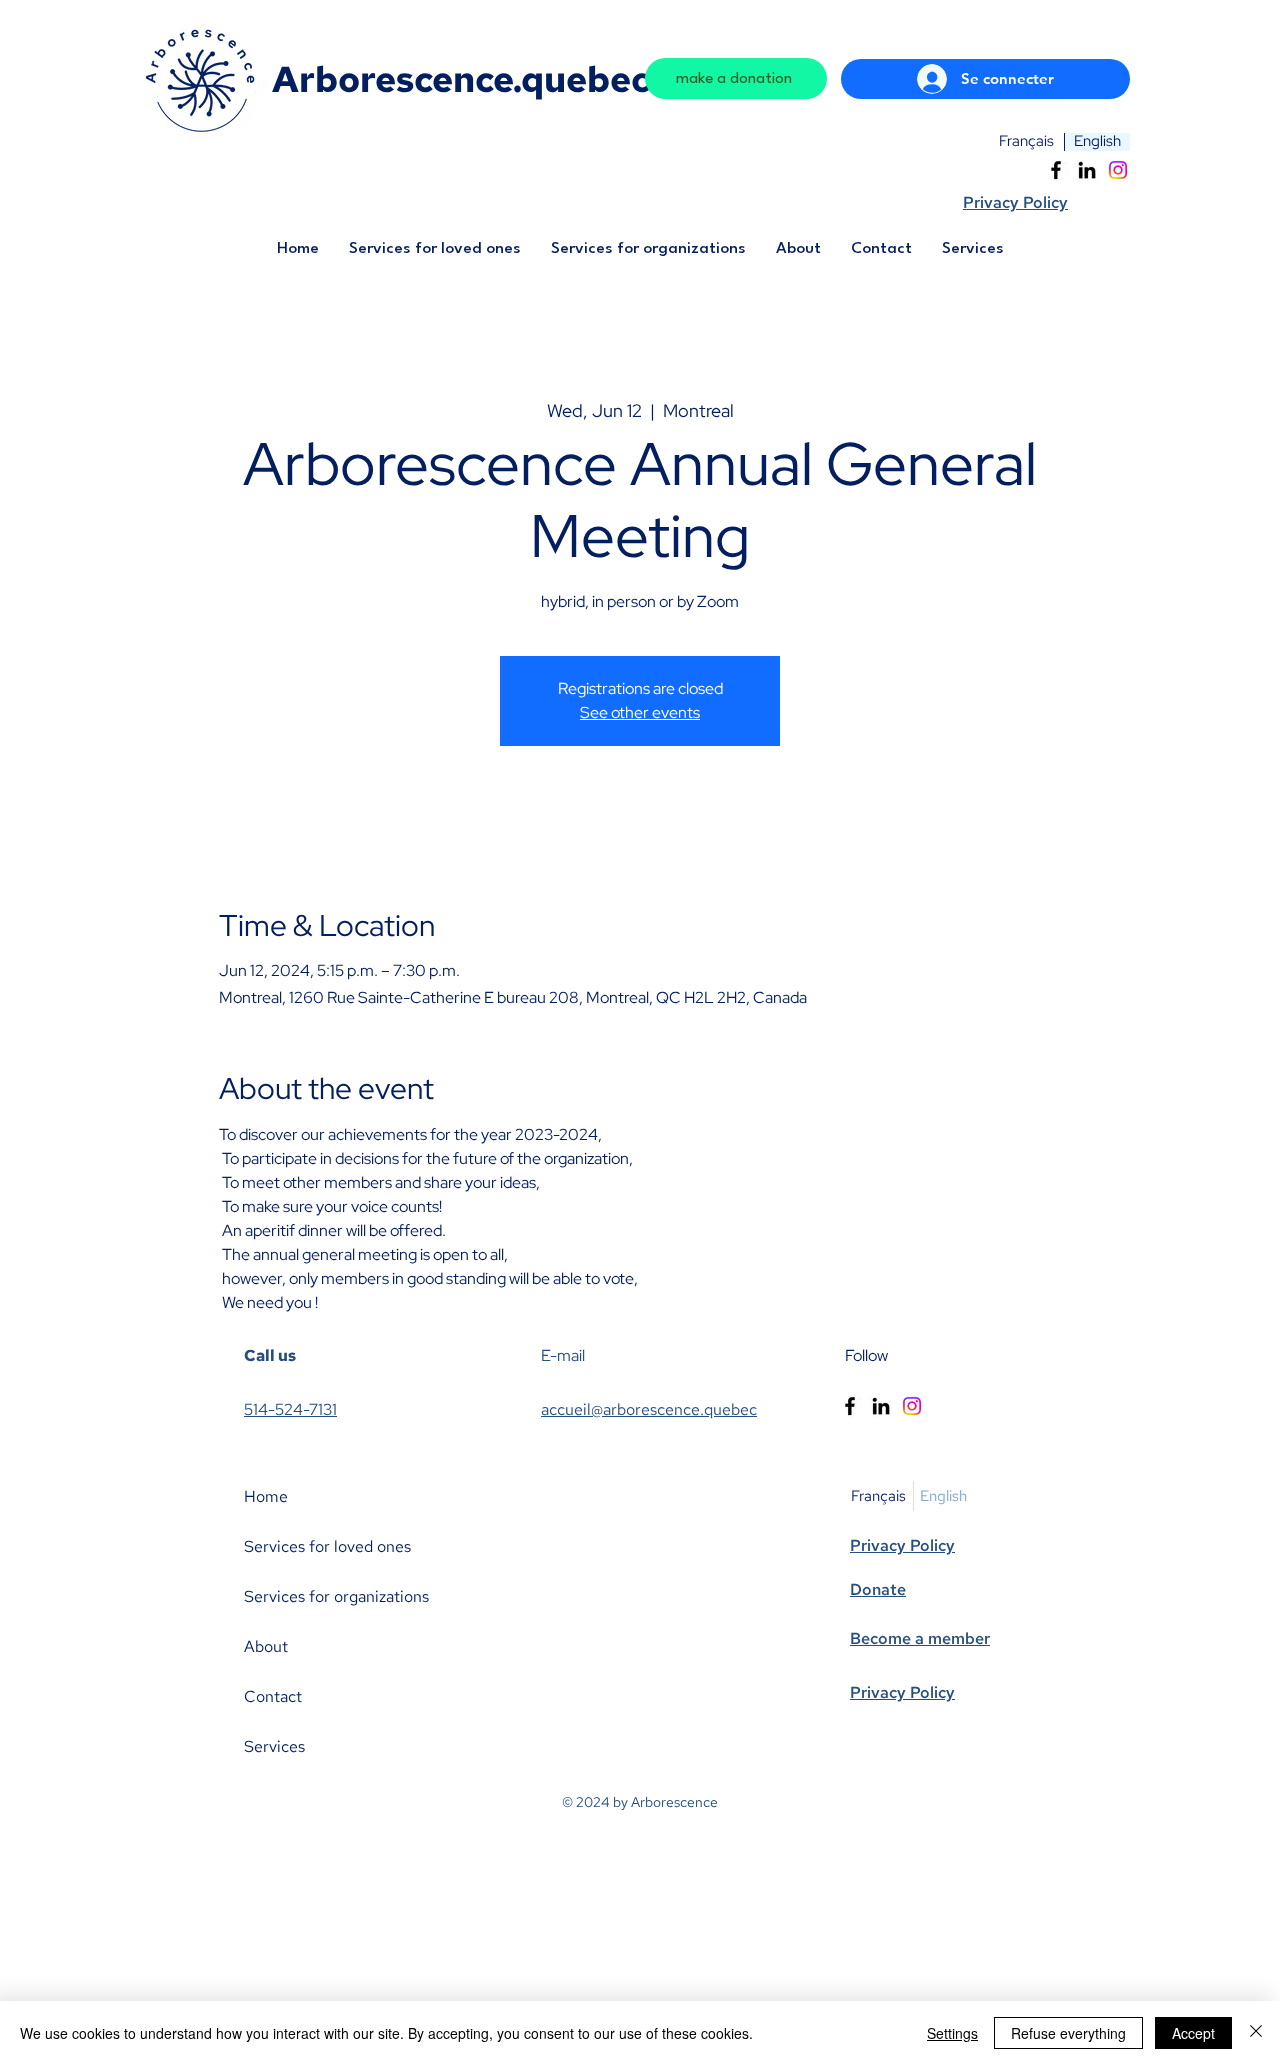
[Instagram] (1118, 170)
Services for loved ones (327, 1546)
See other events (640, 712)
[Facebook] (1056, 170)
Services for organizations (336, 1596)
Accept (1193, 2033)
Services (274, 1746)
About (266, 1646)
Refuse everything (1068, 2033)
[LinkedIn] (1087, 170)
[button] (435, 255)
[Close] (1256, 2033)
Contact (273, 1696)
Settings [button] (952, 2033)
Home (266, 1496)
